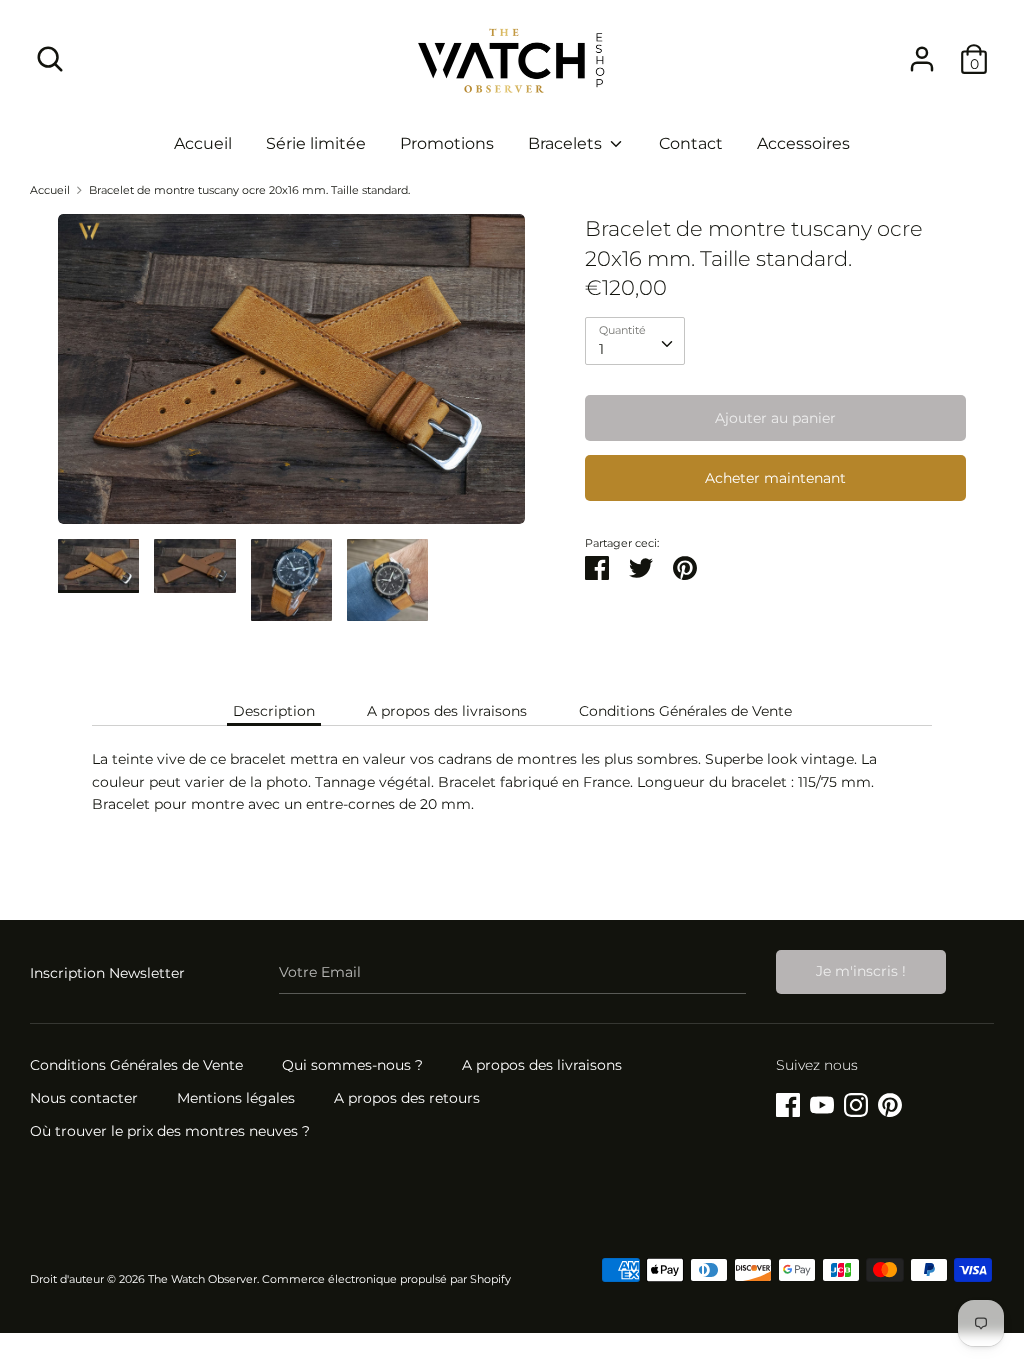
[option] (291, 376)
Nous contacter (84, 1098)
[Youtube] (822, 1102)
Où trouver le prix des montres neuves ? (170, 1131)
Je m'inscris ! (861, 971)
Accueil (203, 143)
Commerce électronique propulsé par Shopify (386, 1279)
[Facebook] (788, 1102)
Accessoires (803, 143)
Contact (691, 143)
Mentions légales (236, 1098)
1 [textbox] (601, 349)
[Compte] (922, 50)
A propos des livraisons (447, 711)
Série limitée (316, 143)
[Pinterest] (890, 1102)
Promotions (447, 143)
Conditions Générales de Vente (685, 711)
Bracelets (567, 143)
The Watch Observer (202, 1279)
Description (274, 711)
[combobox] (635, 341)
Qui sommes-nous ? (352, 1065)
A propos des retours (407, 1098)
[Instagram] (856, 1102)
